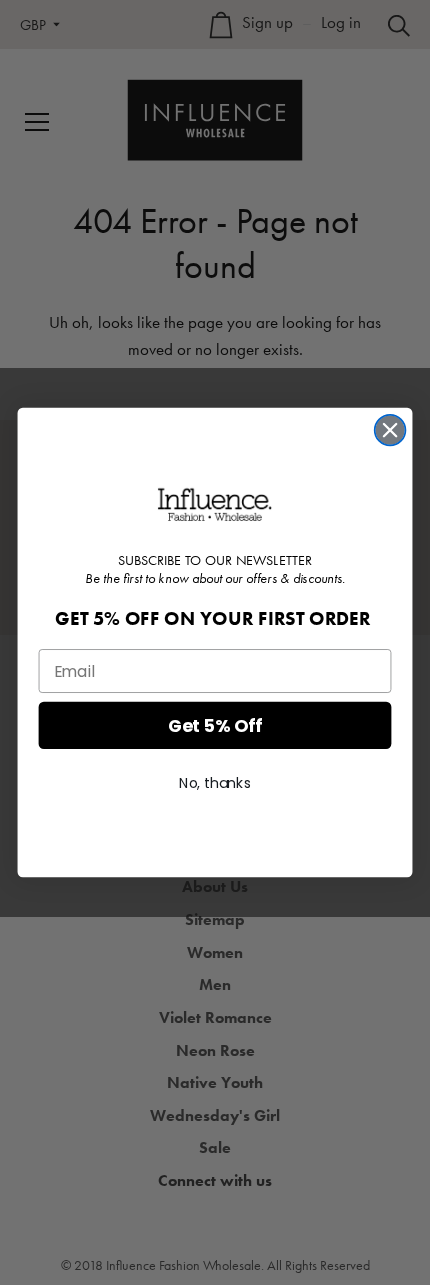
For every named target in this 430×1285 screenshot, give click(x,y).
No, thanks (215, 783)
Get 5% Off (215, 725)
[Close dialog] (390, 430)
